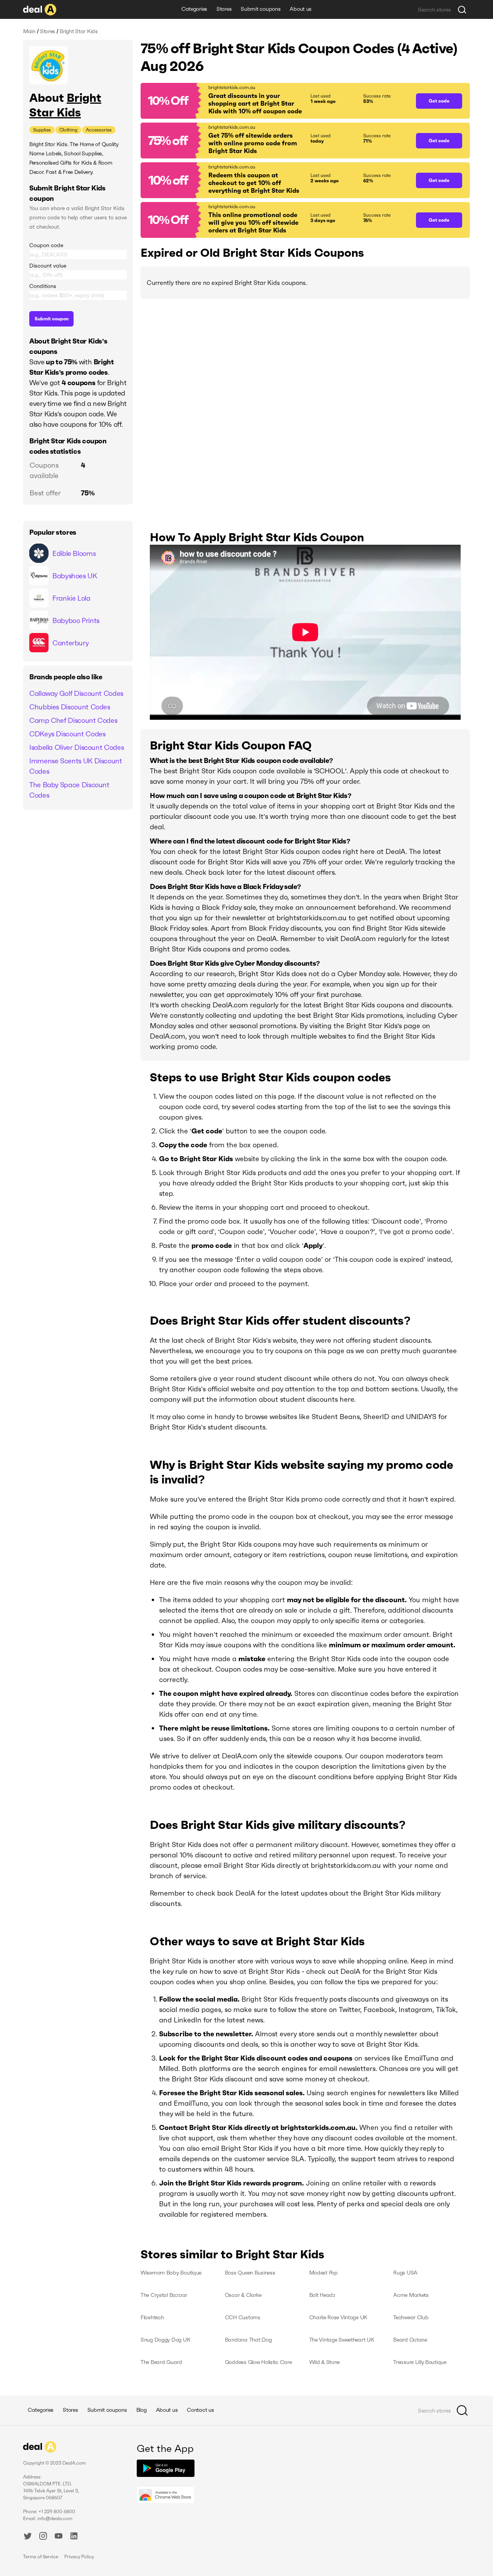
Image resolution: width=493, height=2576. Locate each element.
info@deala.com (55, 2518)
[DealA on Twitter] (28, 2537)
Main (29, 31)
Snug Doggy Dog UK (165, 2340)
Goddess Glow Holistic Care (258, 2362)
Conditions (43, 286)
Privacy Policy (79, 2557)
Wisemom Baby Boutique (171, 2273)
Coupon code (46, 245)
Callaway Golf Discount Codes (76, 693)
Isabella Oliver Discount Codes (76, 747)
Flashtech (152, 2317)
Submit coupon (52, 319)
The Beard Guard (161, 2362)
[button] (274, 101)
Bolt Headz (322, 2295)
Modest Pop (324, 2273)
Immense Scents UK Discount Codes (76, 766)
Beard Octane (410, 2340)
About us (301, 9)
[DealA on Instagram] (43, 2537)
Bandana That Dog (248, 2340)
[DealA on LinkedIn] (74, 2537)
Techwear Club (411, 2317)
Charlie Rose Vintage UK (339, 2317)
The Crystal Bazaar (164, 2295)
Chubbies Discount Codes (70, 707)
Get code (439, 101)
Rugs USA (405, 2273)
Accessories (99, 130)
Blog (142, 2410)
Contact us (200, 2410)
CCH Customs (243, 2317)
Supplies (42, 130)
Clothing (68, 130)
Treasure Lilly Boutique (420, 2362)
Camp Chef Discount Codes (73, 720)
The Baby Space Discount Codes (69, 790)
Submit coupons (261, 9)
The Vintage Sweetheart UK (342, 2340)
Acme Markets (411, 2295)
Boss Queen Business (250, 2273)
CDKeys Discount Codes (67, 734)
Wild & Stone (325, 2362)
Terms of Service (41, 2557)
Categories (194, 9)
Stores (224, 9)
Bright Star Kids (65, 105)
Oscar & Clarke (243, 2295)
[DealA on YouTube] (59, 2537)
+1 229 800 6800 (57, 2511)
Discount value (48, 266)
